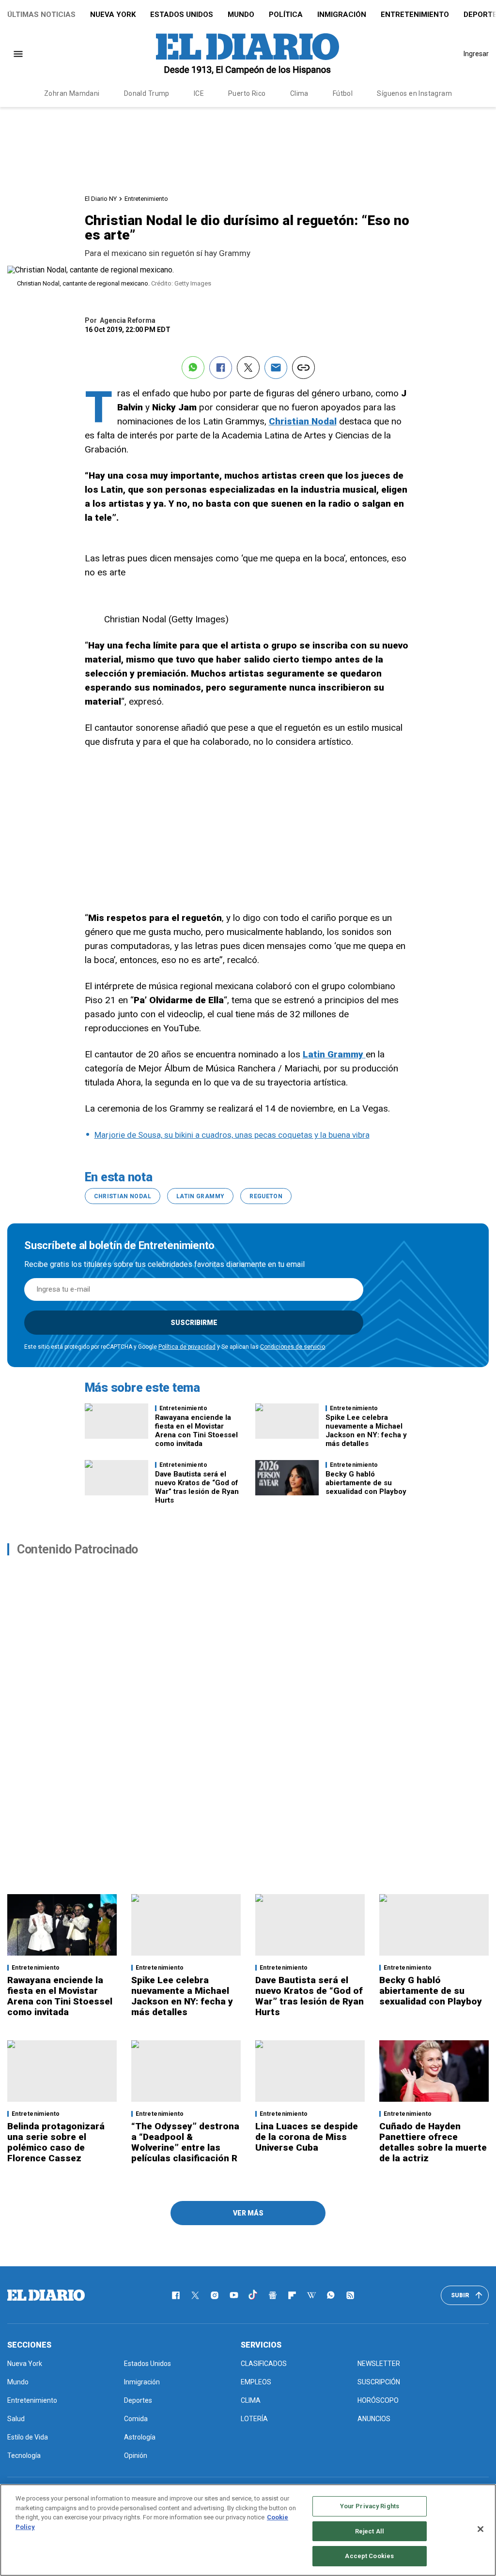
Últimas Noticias (41, 15)
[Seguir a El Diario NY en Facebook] (176, 2295)
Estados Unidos (182, 15)
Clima (299, 93)
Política (286, 15)
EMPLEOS (256, 2382)
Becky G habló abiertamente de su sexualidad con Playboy (366, 1483)
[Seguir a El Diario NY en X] (195, 2295)
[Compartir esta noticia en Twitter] (248, 368)
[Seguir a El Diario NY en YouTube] (234, 2295)
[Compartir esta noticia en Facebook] (221, 368)
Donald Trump (147, 93)
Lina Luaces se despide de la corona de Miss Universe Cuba (307, 2137)
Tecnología (24, 2455)
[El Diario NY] (248, 54)
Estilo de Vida (28, 2437)
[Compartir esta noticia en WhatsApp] (193, 368)
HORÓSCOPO (378, 2400)
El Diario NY (101, 199)
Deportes (138, 2400)
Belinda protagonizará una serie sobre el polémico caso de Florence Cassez (56, 2142)
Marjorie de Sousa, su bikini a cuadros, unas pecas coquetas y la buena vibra (232, 1135)
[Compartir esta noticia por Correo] (276, 368)
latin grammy (200, 1196)
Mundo (241, 15)
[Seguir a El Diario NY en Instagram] (215, 2295)
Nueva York (113, 15)
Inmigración (342, 15)
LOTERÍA (254, 2419)
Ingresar (476, 54)
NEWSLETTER (379, 2364)
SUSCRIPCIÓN (379, 2382)
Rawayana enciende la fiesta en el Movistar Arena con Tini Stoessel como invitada (196, 1431)
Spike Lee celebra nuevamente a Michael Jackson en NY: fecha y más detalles (366, 1431)
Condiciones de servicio (293, 1347)
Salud (16, 2419)
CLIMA (251, 2400)
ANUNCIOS (374, 2419)
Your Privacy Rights (370, 2506)
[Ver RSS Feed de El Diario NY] (350, 2295)
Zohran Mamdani (72, 93)
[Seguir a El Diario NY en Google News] (273, 2295)
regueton (266, 1196)
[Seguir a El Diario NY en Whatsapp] (331, 2295)
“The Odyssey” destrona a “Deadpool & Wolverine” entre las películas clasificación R (185, 2142)
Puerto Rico (247, 93)
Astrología (140, 2437)
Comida (136, 2419)
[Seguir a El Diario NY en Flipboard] (292, 2295)
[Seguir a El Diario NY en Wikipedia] (311, 2295)
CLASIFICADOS (264, 2364)
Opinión (136, 2455)
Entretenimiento (415, 15)
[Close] (480, 2529)
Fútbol (343, 93)
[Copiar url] (303, 368)
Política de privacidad (187, 1347)
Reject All (370, 2531)
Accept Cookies (369, 2556)
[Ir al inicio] (46, 2295)
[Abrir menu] (18, 54)
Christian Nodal (123, 1196)
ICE (199, 93)
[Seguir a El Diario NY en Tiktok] (253, 2295)
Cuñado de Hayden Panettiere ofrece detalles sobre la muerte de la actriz (433, 2142)
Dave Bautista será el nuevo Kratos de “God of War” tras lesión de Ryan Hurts (197, 1487)
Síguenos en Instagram (414, 93)
